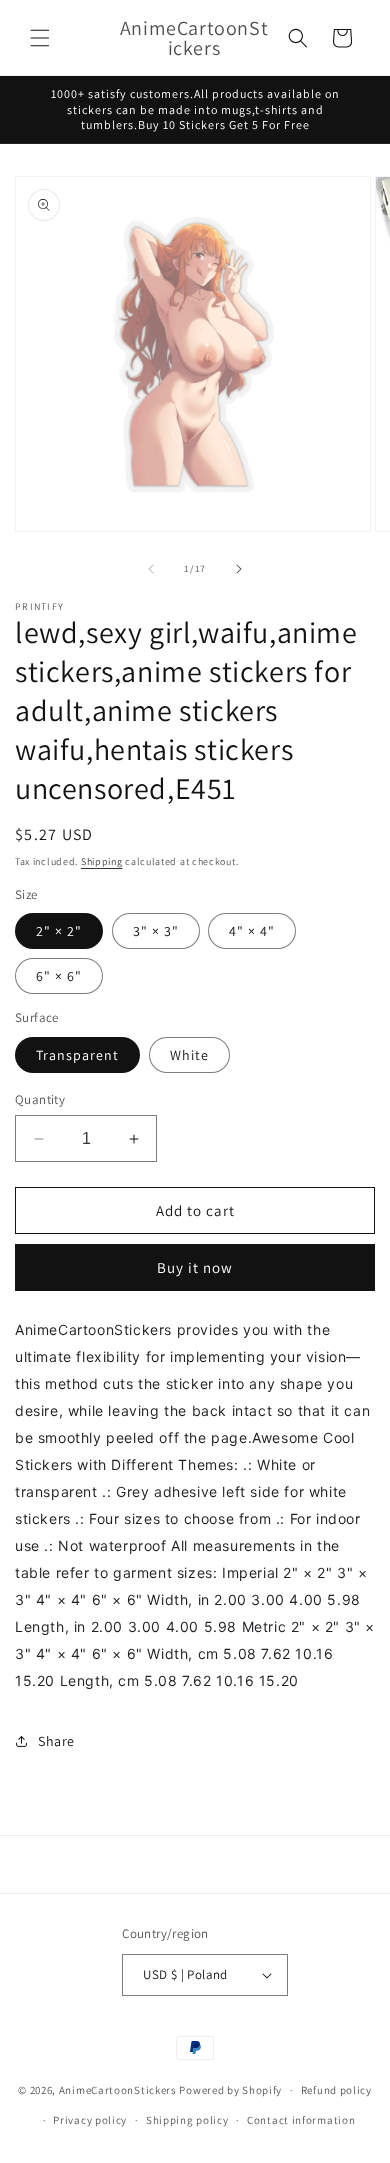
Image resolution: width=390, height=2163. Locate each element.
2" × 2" (59, 931)
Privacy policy (90, 2120)
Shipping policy (187, 2120)
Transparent (77, 1055)
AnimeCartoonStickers (118, 2090)
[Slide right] (239, 569)
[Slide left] (151, 569)
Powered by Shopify (230, 2090)
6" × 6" (59, 976)
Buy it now (195, 1267)
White (189, 1055)
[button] (40, 38)
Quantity (40, 1099)
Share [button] (56, 1741)
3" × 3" (156, 931)
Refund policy (336, 2090)
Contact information (301, 2120)
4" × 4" (252, 931)
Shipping (102, 861)
